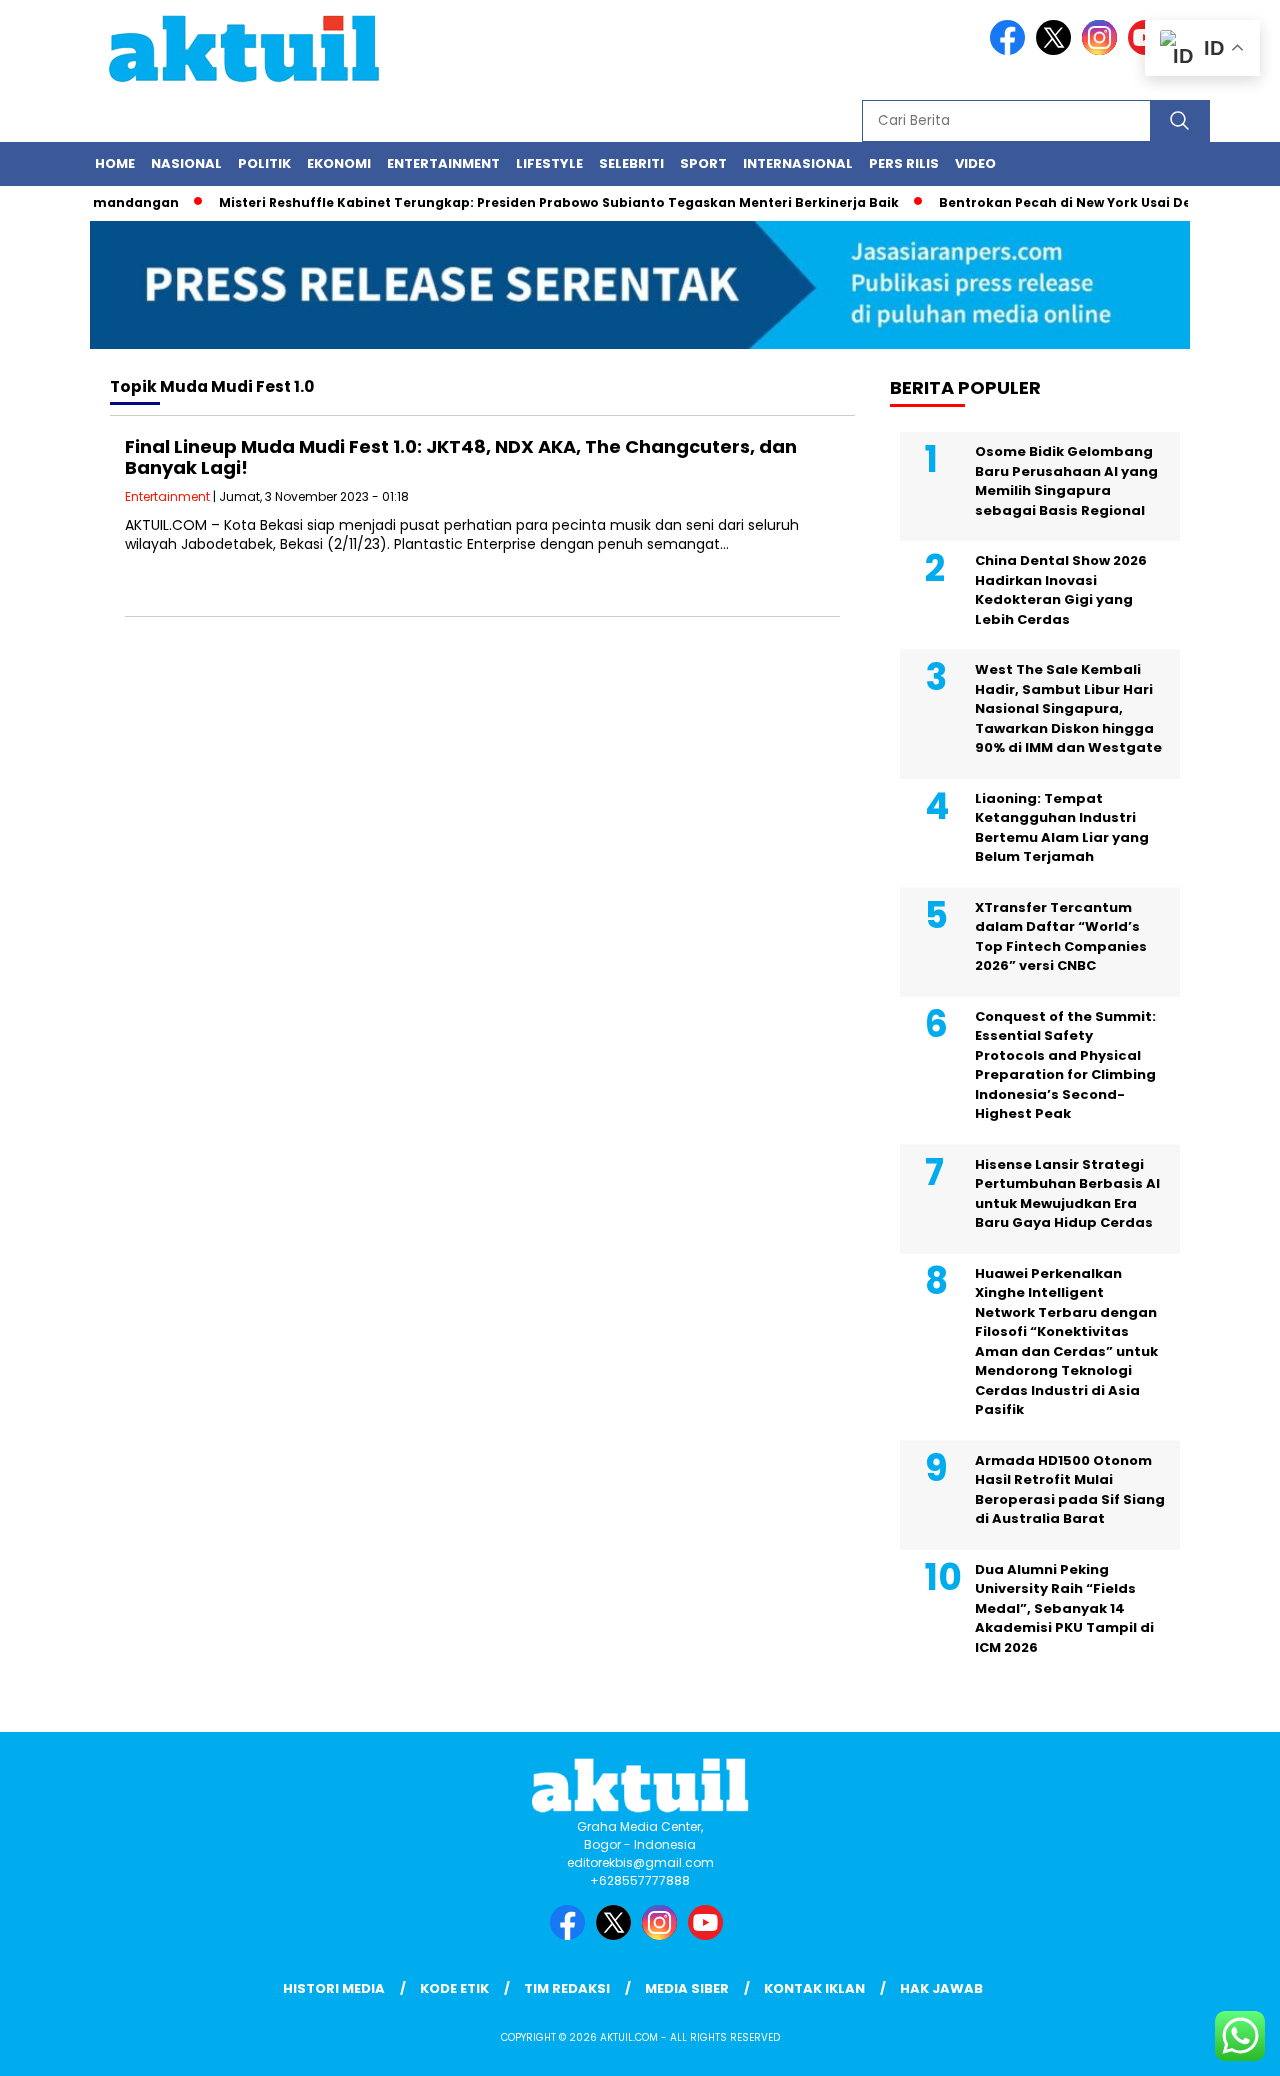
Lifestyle (549, 163)
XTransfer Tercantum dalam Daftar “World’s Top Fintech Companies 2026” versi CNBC (1061, 937)
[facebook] (1011, 50)
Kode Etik (454, 1988)
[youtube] (709, 1935)
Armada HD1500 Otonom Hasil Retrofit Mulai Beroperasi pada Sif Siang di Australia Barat (1070, 1490)
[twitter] (1057, 50)
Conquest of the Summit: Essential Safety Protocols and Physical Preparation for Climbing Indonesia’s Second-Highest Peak (1065, 1065)
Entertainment (443, 163)
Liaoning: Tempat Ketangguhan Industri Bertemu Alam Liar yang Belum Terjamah (1062, 828)
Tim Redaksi (567, 1988)
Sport (703, 163)
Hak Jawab (941, 1988)
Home (115, 163)
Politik (264, 163)
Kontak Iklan (814, 1988)
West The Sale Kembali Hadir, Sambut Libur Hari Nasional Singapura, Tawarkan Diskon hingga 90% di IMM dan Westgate (1068, 708)
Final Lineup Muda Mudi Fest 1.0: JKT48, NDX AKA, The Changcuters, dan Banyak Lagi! (461, 457)
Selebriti (631, 163)
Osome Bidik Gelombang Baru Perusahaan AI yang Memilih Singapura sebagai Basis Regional (1066, 481)
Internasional (798, 163)
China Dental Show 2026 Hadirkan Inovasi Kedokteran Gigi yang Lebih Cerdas (1061, 590)
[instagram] (1103, 50)
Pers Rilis (904, 163)
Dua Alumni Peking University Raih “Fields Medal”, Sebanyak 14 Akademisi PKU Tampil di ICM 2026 (1064, 1608)
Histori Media (334, 1988)
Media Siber (687, 1988)
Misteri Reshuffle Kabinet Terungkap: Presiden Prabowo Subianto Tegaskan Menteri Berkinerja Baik (535, 202)
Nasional (186, 163)
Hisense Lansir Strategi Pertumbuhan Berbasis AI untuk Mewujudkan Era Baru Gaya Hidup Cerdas (1067, 1194)
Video (975, 163)
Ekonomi (339, 163)
